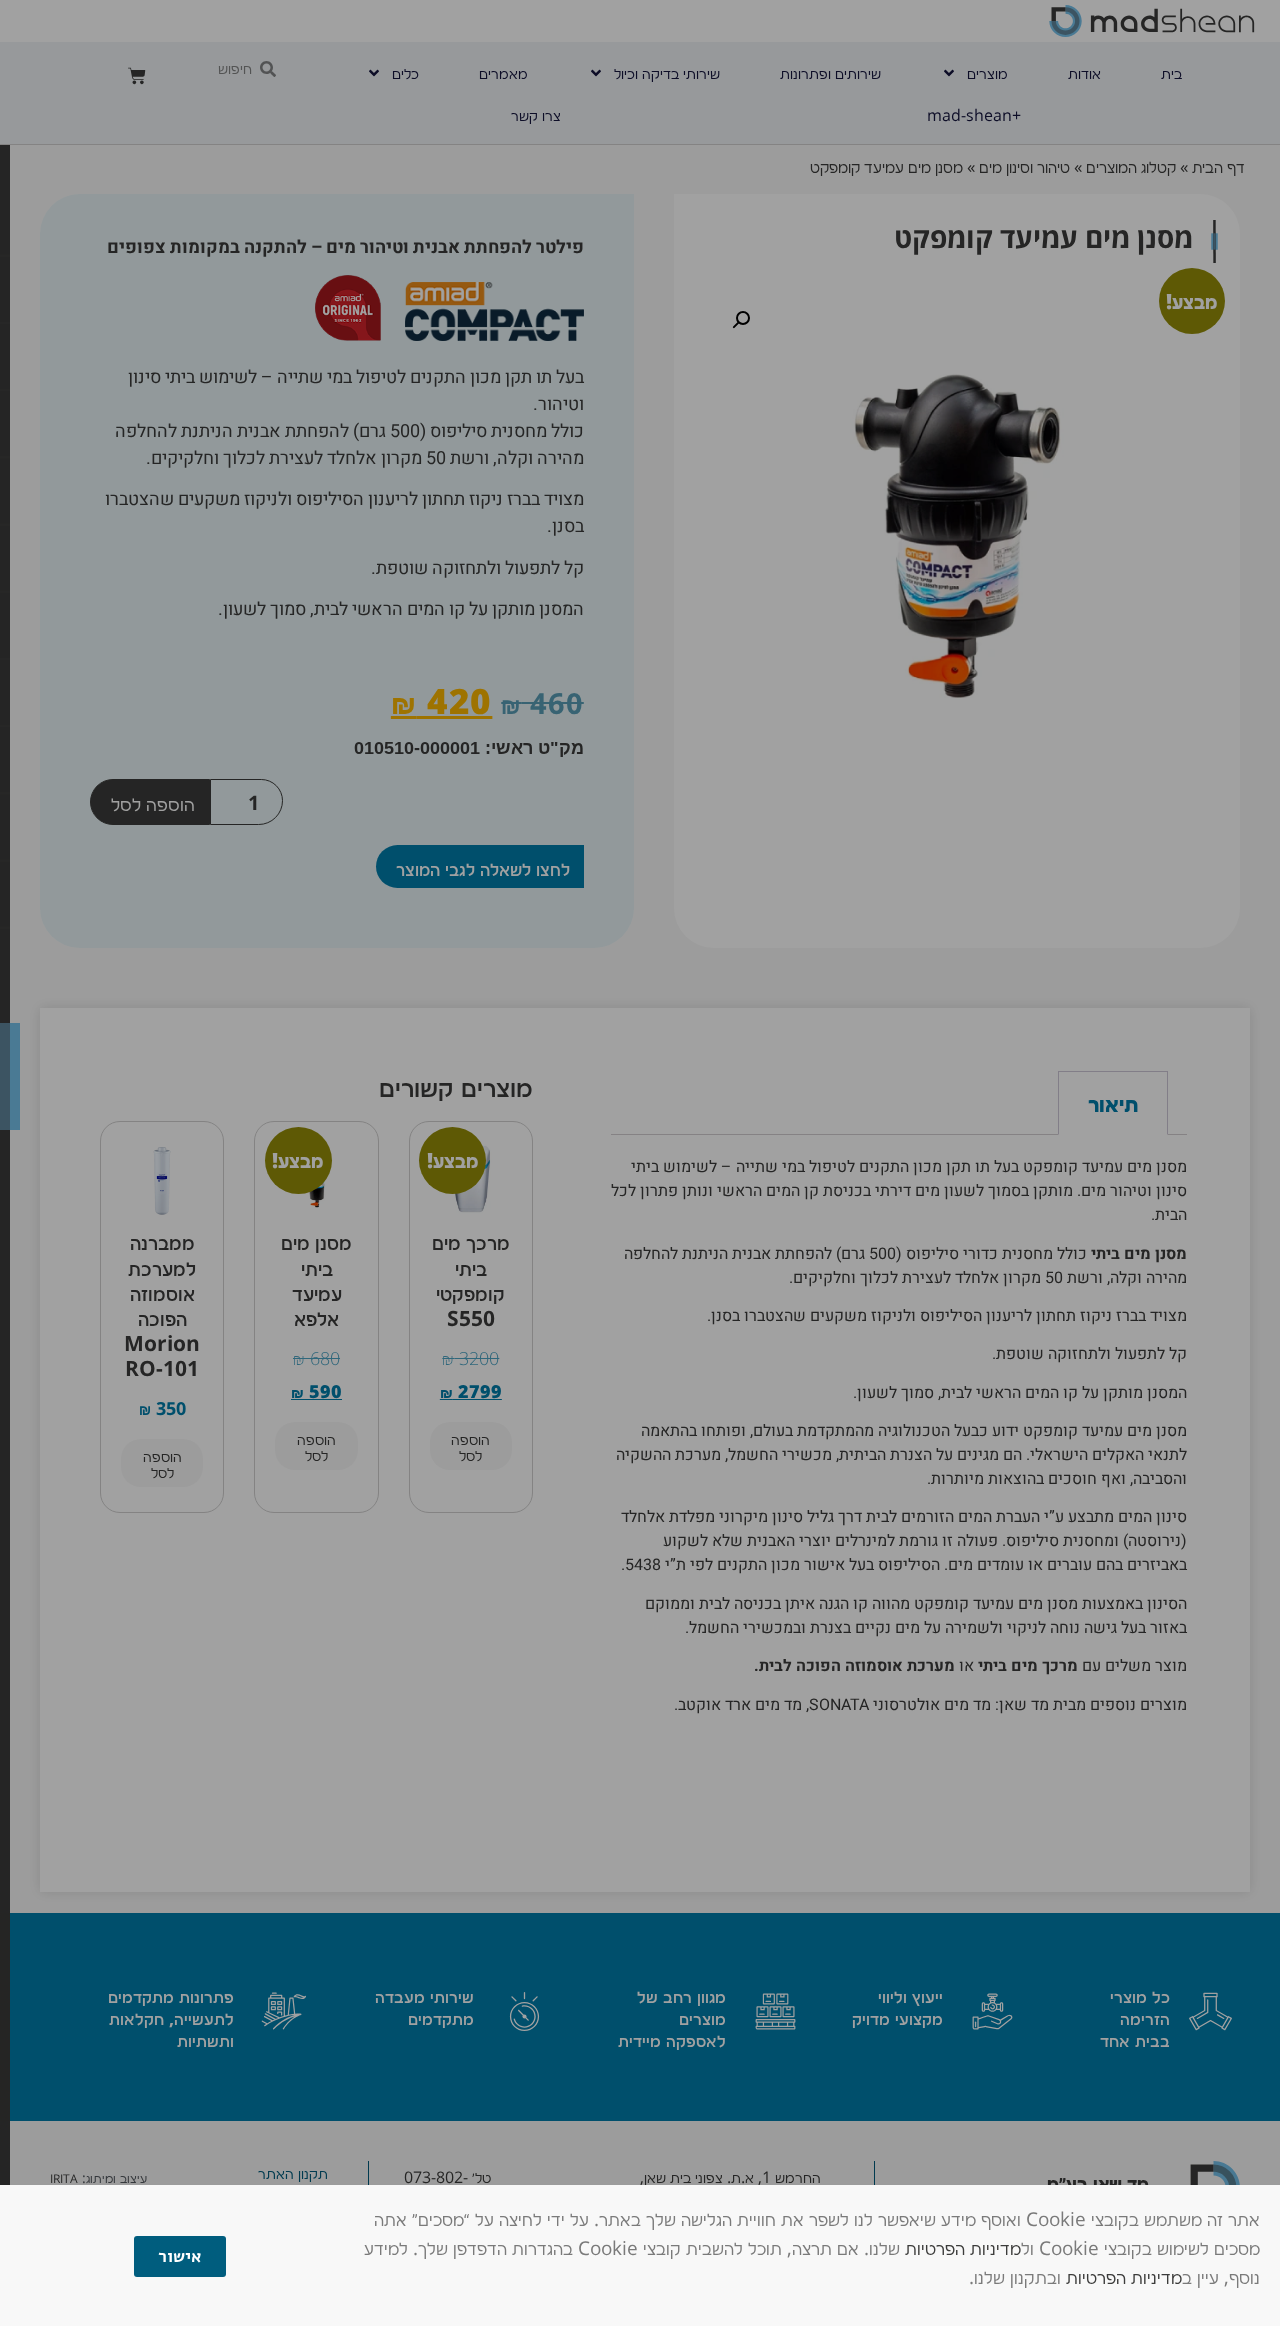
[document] (640, 1163)
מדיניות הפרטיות (963, 2247)
